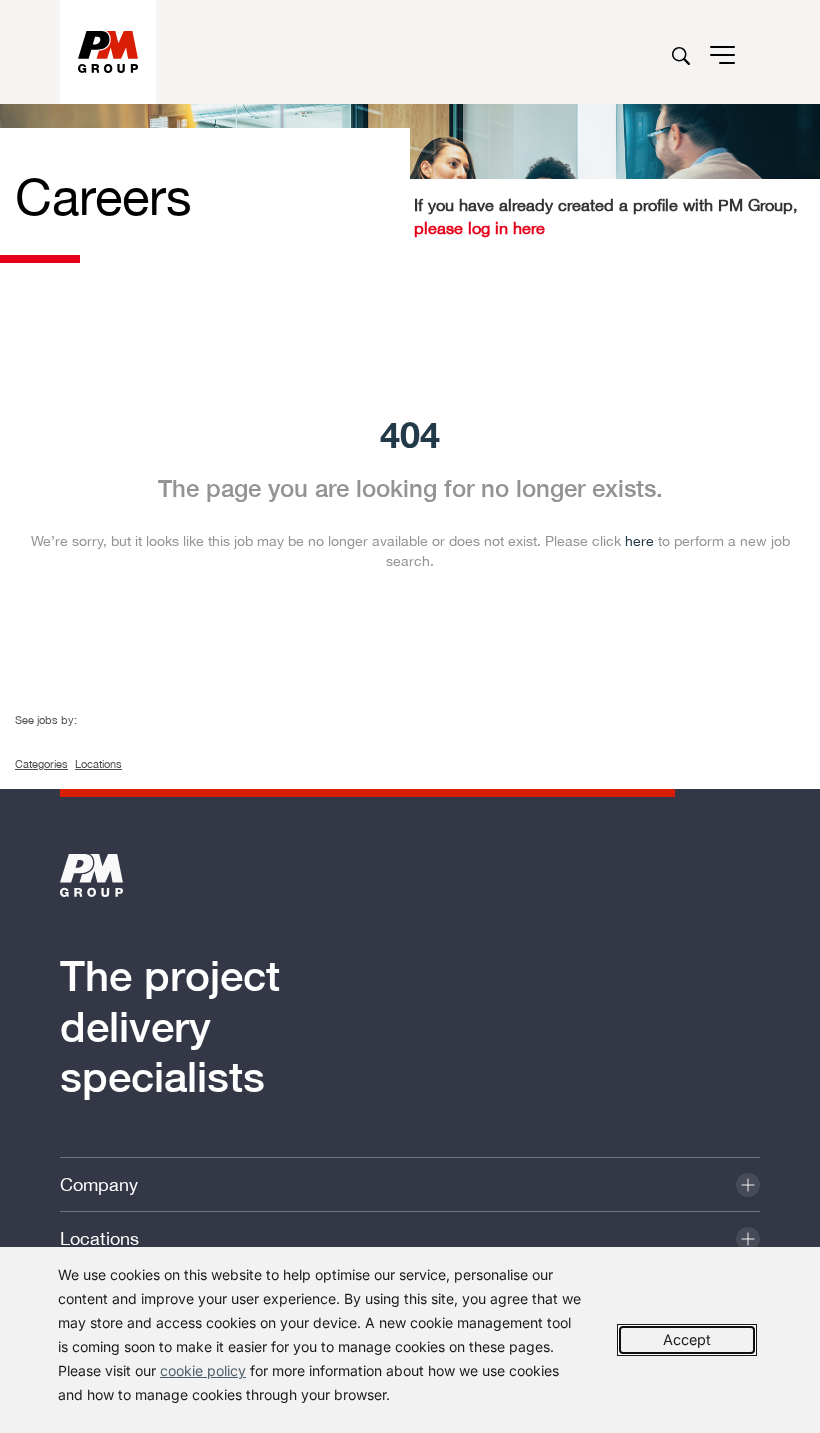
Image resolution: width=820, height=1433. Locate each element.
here (639, 541)
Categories (41, 764)
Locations (98, 764)
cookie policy (203, 1370)
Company (99, 1184)
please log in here (479, 228)
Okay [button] (687, 1340)
